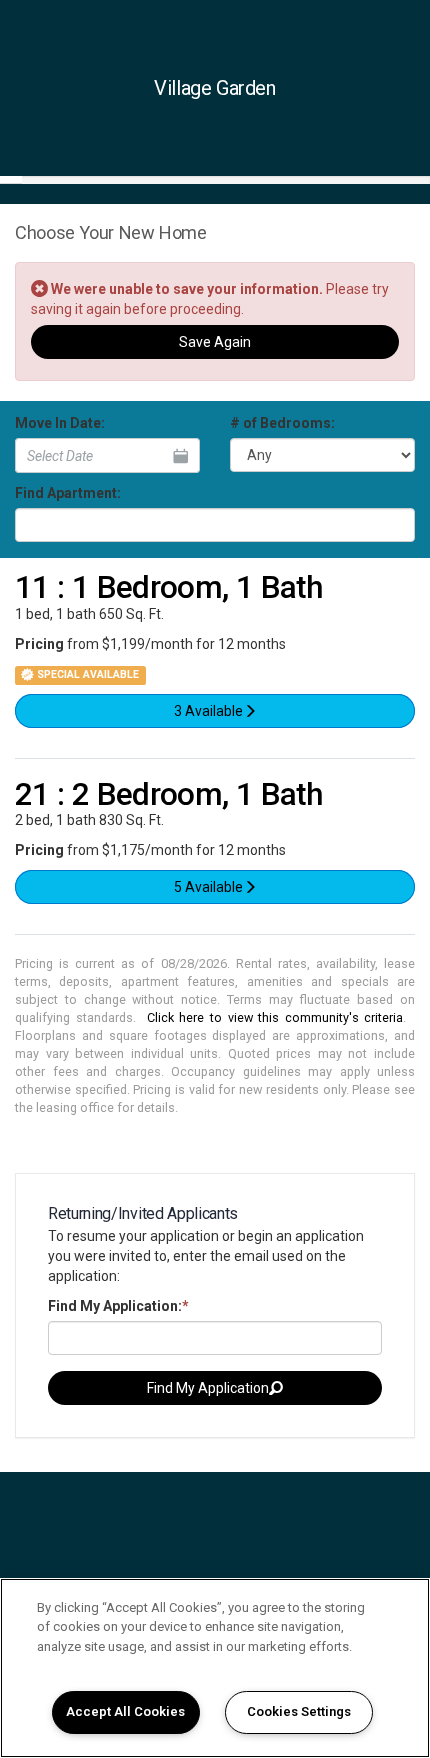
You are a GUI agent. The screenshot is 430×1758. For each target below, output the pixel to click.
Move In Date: (60, 423)
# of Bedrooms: (282, 423)
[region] (215, 1668)
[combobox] (215, 525)
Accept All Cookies (125, 1711)
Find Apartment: (68, 493)
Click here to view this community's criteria (275, 1017)
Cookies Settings (299, 1711)
